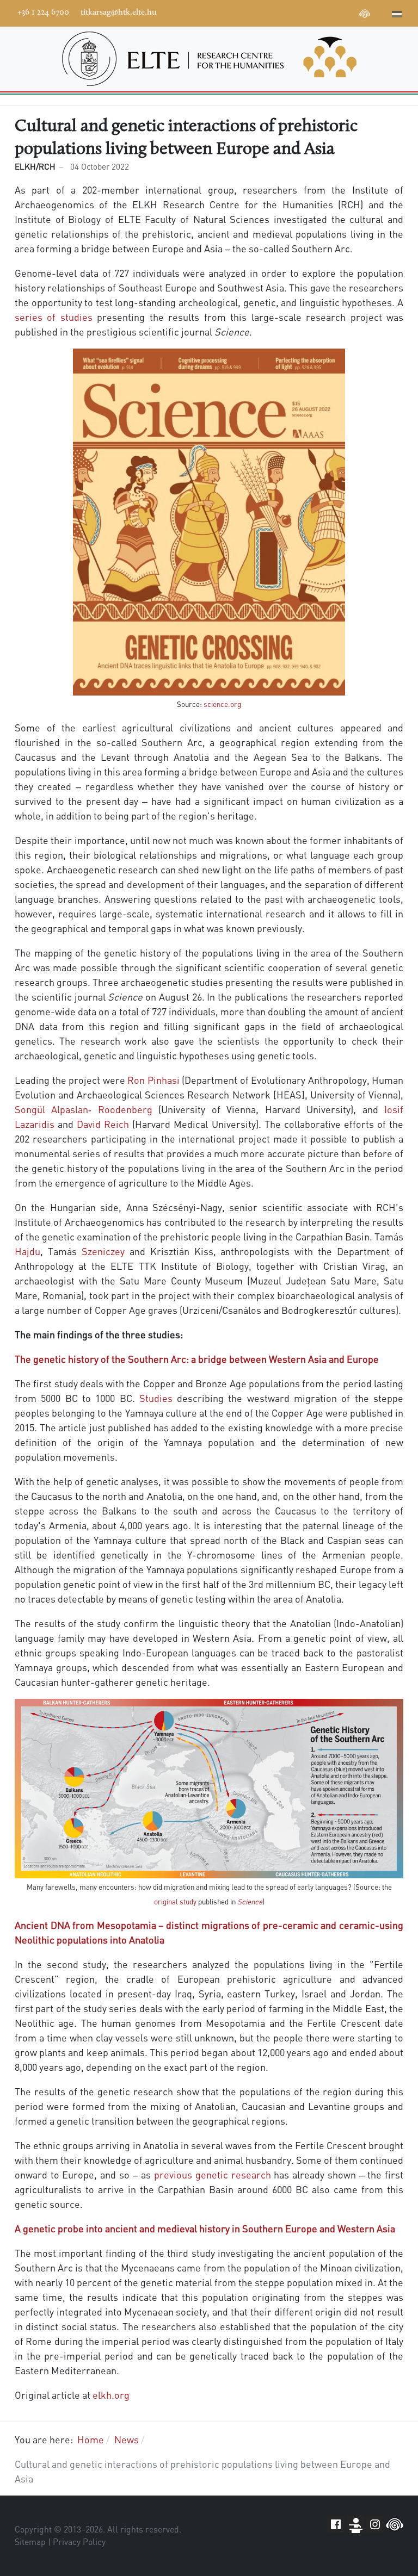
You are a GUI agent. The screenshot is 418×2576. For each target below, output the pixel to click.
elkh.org (111, 2395)
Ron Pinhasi (153, 1080)
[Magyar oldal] (397, 15)
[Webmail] (381, 12)
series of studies (54, 317)
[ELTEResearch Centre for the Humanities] (209, 59)
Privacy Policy (79, 2542)
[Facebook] (283, 12)
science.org (222, 704)
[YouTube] (316, 12)
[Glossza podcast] (365, 15)
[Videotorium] (299, 12)
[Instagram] (332, 12)
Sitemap (30, 2542)
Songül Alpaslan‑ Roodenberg (84, 1109)
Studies (156, 1398)
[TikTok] (348, 12)
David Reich (103, 1124)
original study (175, 1901)
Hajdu (27, 1251)
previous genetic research (212, 2174)
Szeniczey (103, 1251)
